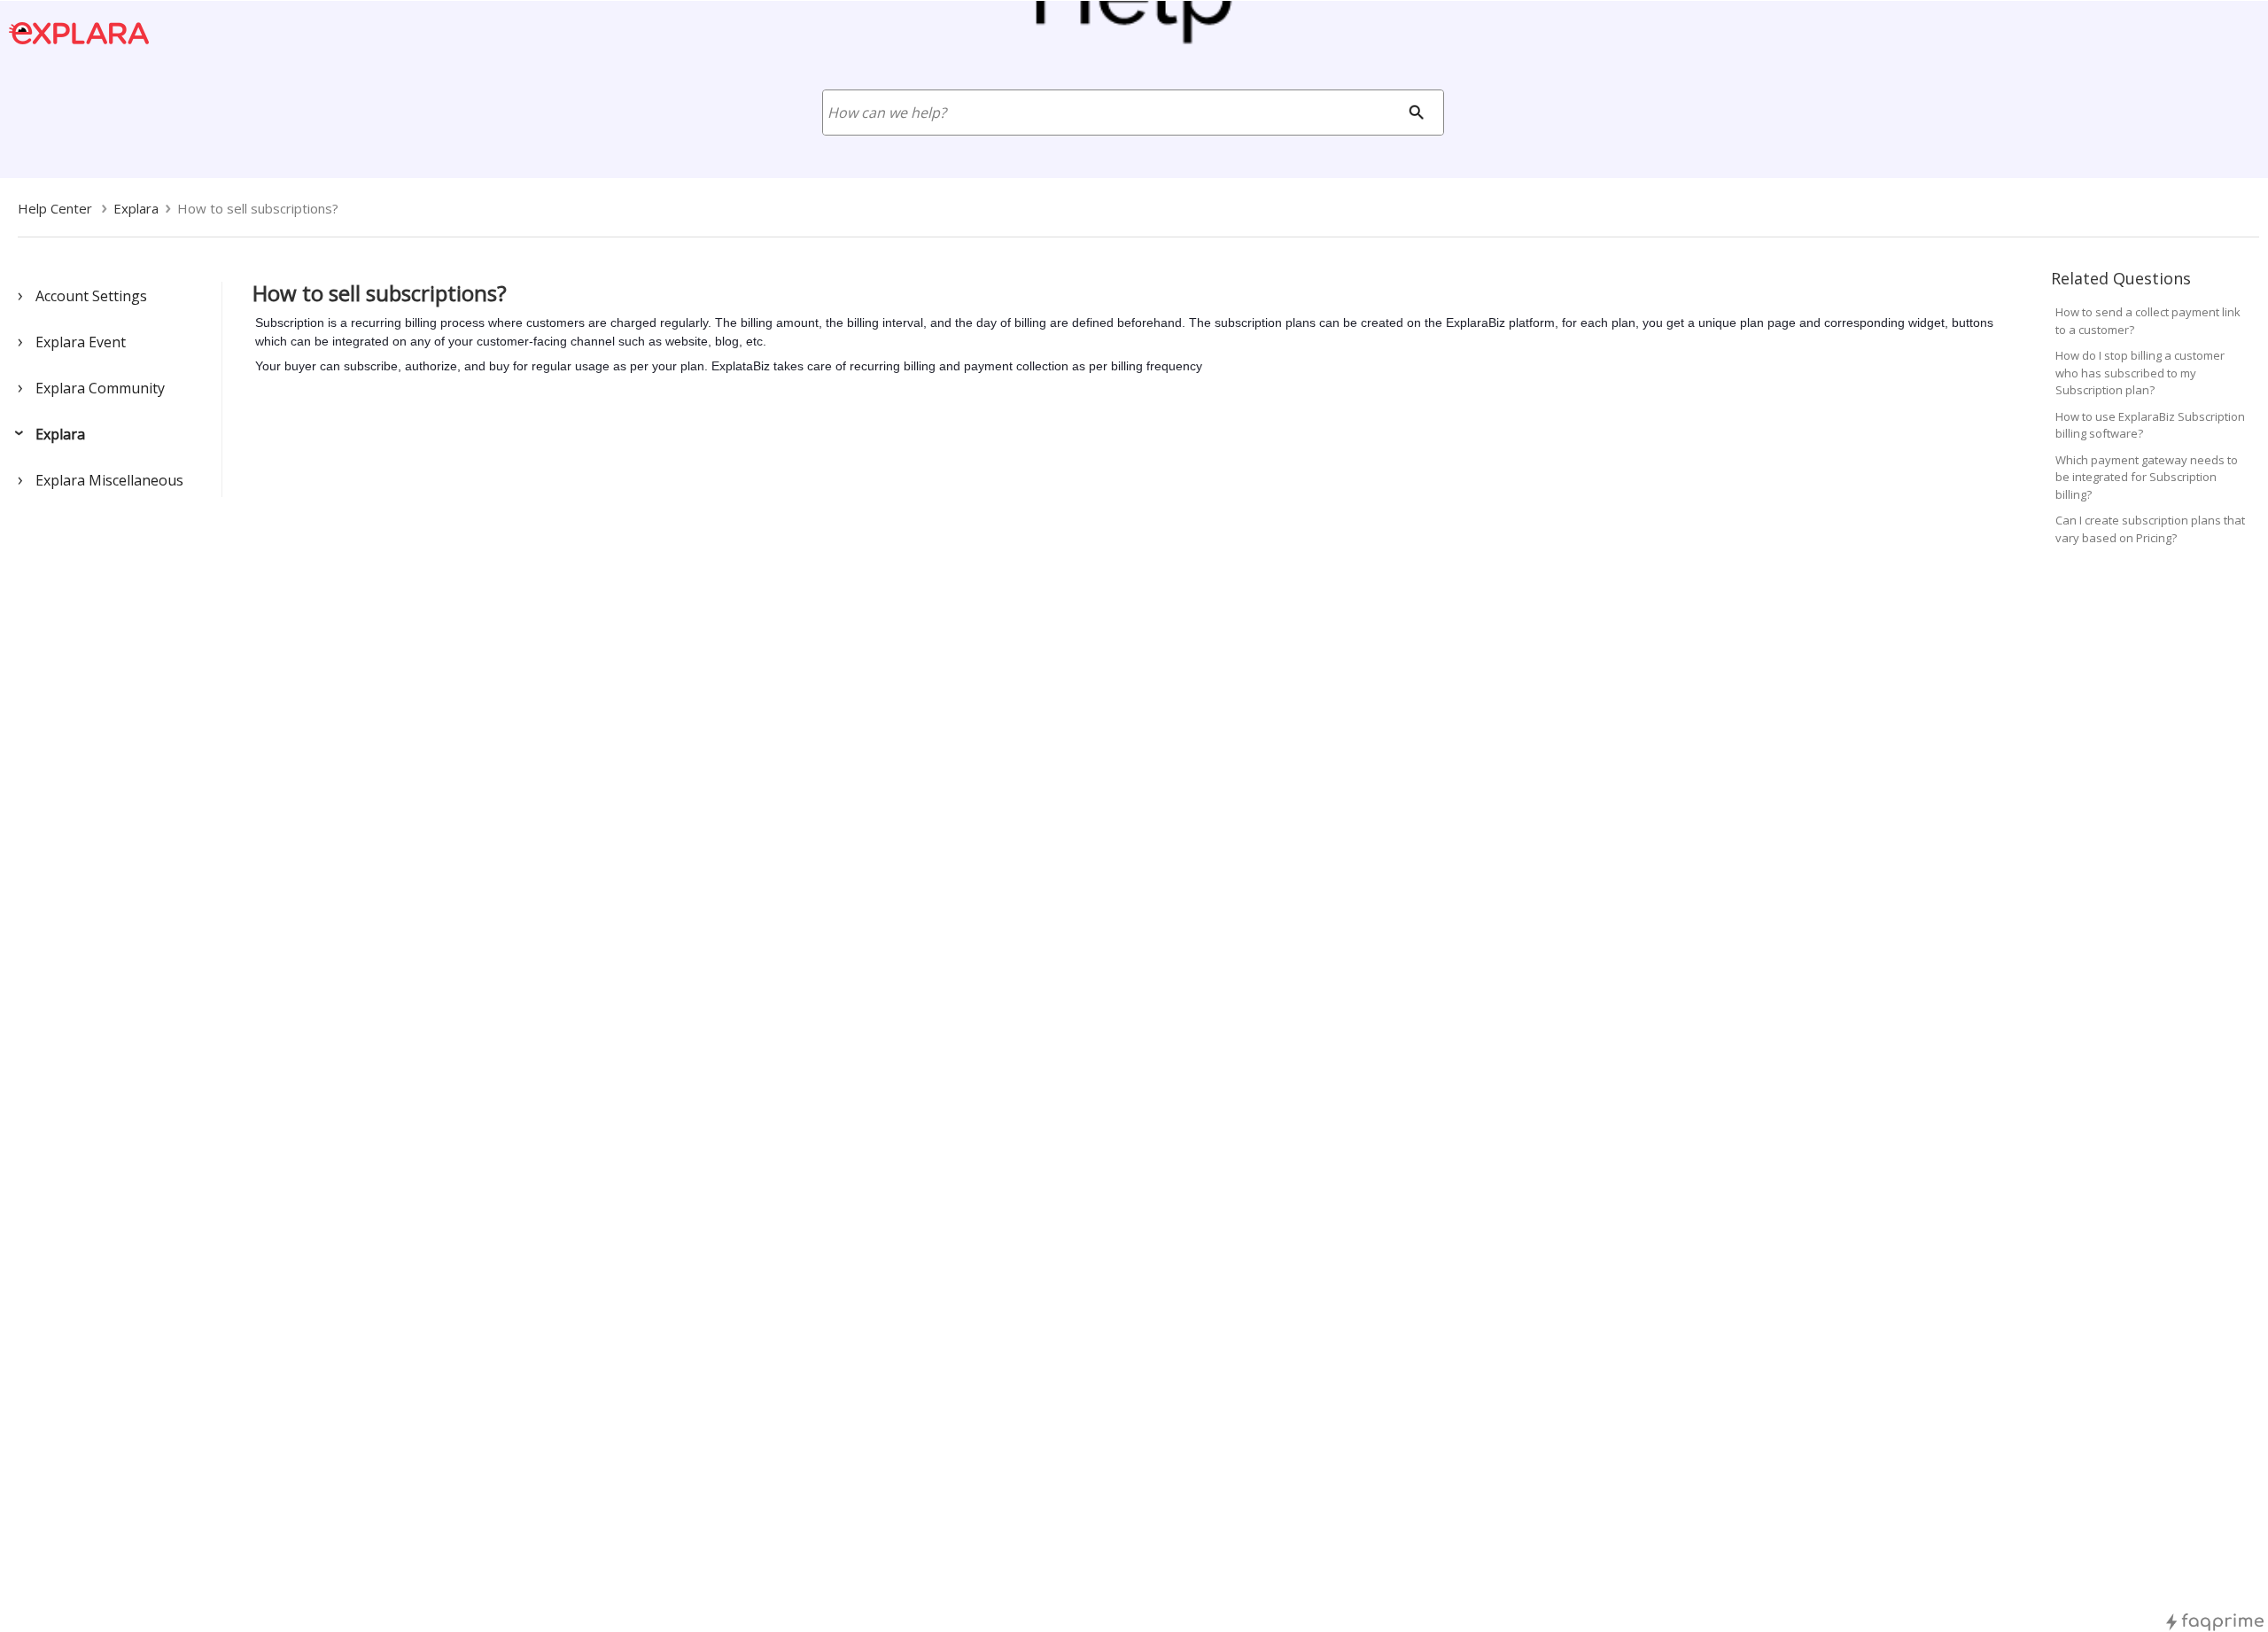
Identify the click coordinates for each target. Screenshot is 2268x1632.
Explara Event (81, 342)
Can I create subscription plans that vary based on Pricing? (2150, 529)
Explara (60, 434)
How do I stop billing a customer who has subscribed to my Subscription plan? (2140, 373)
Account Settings (91, 296)
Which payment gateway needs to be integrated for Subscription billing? (2147, 477)
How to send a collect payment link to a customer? (2148, 321)
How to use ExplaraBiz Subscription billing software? (2150, 425)
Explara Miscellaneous (109, 480)
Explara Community (100, 388)
